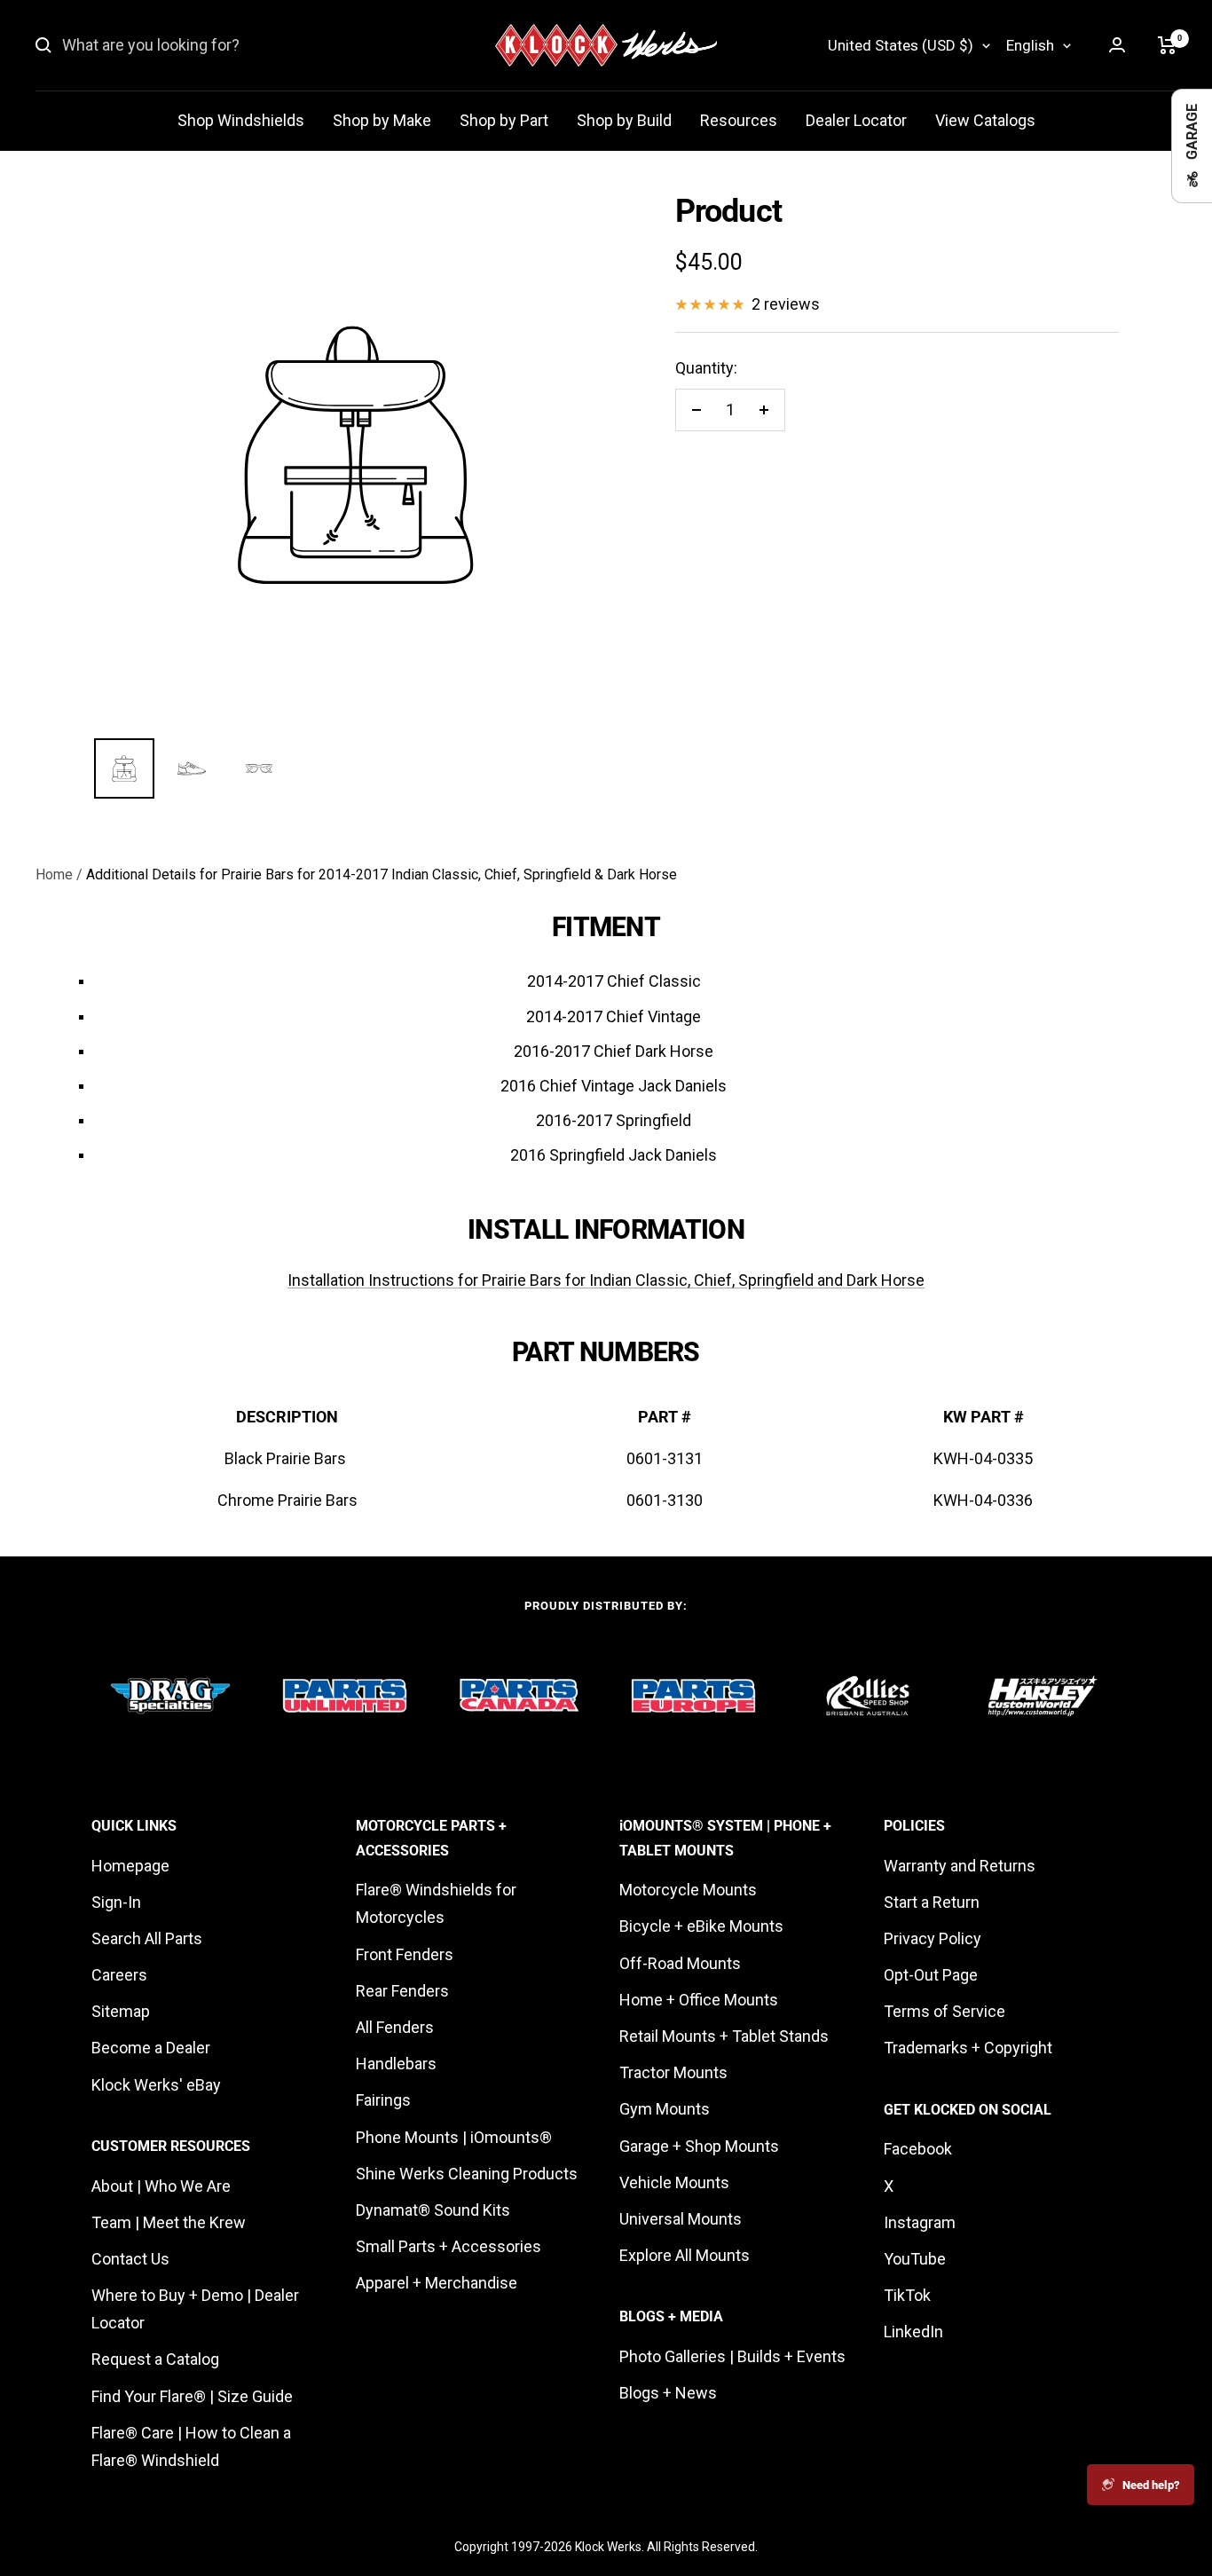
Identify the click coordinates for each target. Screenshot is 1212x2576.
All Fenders (395, 2027)
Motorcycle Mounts (688, 1890)
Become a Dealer (151, 2048)
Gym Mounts (665, 2109)
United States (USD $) (901, 45)
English (1030, 45)
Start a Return (932, 1902)
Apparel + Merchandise (437, 2283)
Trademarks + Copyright (968, 2048)
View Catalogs (985, 120)
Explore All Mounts (685, 2255)
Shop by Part (504, 120)
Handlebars (396, 2064)
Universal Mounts (681, 2219)
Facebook (918, 2149)
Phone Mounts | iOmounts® (454, 2137)
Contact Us (130, 2259)
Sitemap (121, 2011)
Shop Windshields (241, 120)
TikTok (907, 2295)
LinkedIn (913, 2332)
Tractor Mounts (673, 2072)
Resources (739, 120)
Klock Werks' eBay (156, 2085)
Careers (119, 1975)
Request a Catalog (155, 2359)
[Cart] (1167, 45)
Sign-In (116, 1902)
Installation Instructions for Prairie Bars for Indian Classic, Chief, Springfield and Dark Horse (606, 1280)
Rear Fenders (402, 1991)
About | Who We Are (161, 2186)
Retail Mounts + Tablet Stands (724, 2036)
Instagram (920, 2222)
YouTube (915, 2259)
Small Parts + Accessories (449, 2246)
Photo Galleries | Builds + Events (732, 2356)
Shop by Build (624, 120)
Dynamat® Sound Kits (433, 2210)
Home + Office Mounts (699, 2000)
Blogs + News (668, 2393)
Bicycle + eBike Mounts (701, 1926)
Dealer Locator (856, 120)
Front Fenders (405, 1954)
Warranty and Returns (960, 1866)
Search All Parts (147, 1938)
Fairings (383, 2100)
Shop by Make (382, 120)
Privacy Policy (933, 1938)
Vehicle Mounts (674, 2182)
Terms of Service (944, 2011)
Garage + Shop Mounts (699, 2146)
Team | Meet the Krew (169, 2222)
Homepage (130, 1866)
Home (54, 874)
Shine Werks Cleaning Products (467, 2174)
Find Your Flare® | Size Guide (192, 2396)
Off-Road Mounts (680, 1963)
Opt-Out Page (931, 1975)
